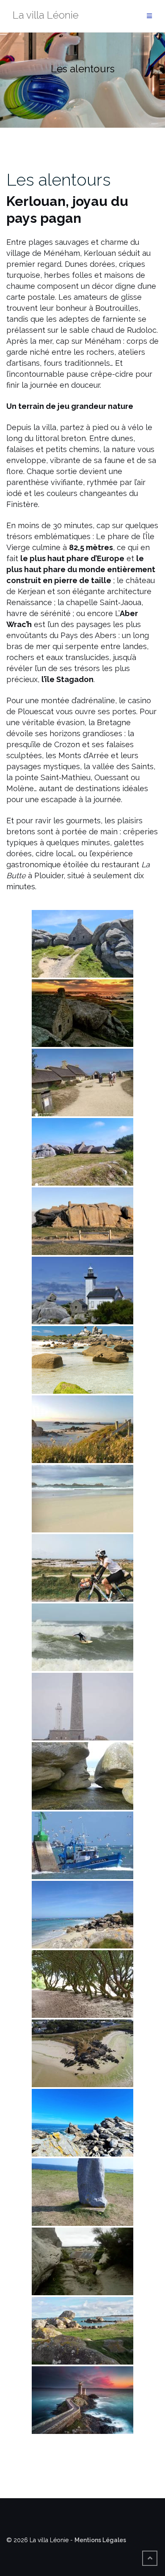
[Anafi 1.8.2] (82, 2053)
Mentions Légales (100, 2540)
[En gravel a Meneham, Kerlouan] (82, 1568)
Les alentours (59, 179)
